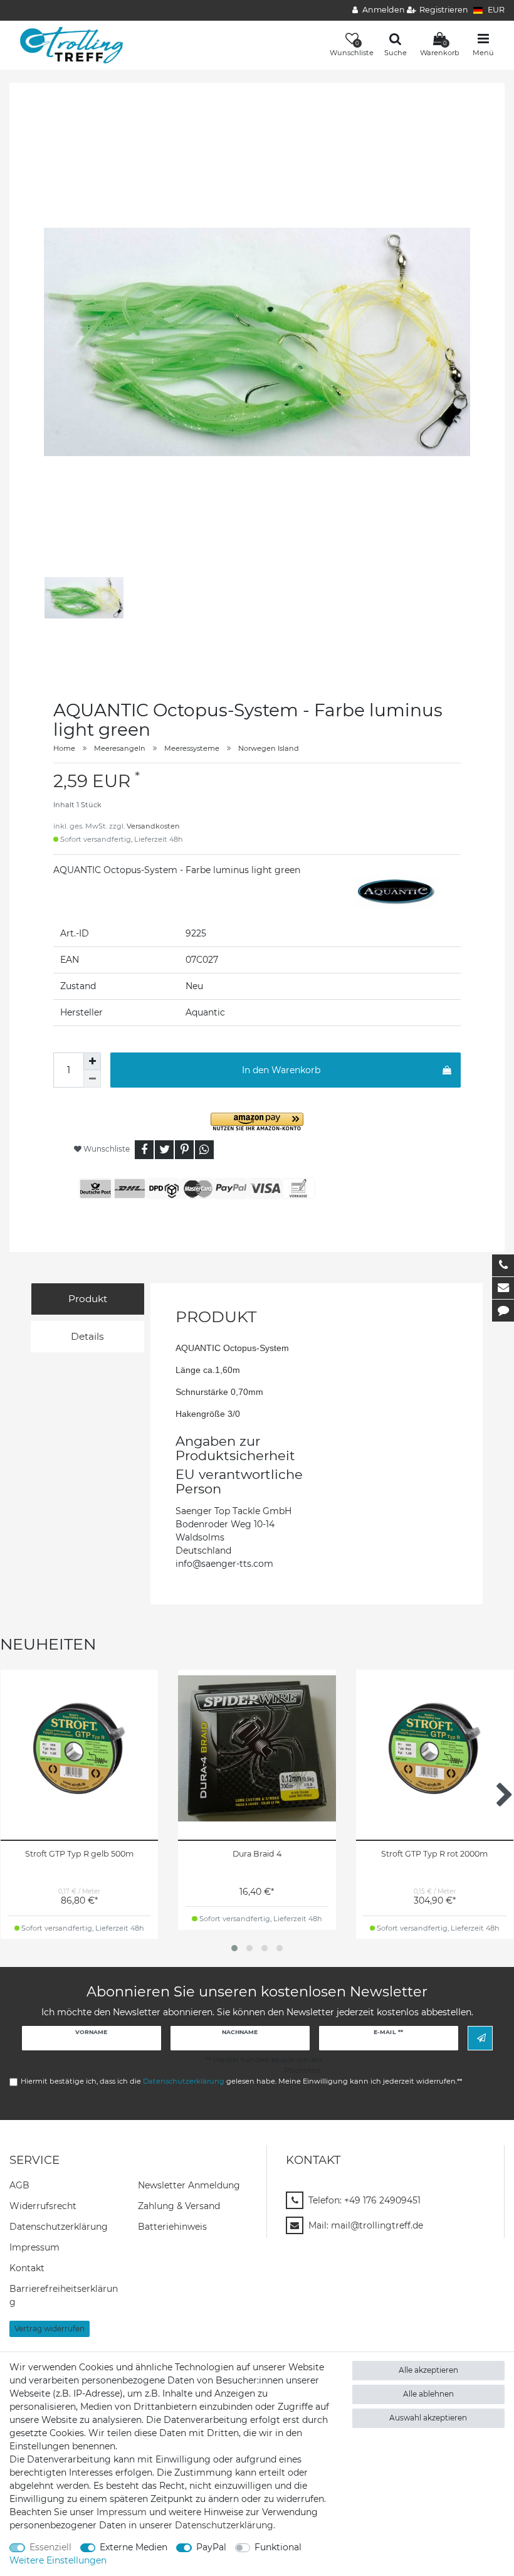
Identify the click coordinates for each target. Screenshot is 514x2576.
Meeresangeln (120, 748)
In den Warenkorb (281, 1070)
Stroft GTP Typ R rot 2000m (434, 1854)
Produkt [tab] (88, 1299)
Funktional (278, 2547)
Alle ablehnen (428, 2394)
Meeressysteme (192, 748)
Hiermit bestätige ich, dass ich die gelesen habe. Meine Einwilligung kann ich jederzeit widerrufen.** (241, 2081)
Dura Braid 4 (257, 1854)
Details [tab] (87, 1336)
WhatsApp (204, 1150)
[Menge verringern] (92, 1079)
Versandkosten (153, 826)
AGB (19, 2185)
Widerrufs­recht (43, 2206)
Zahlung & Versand (179, 2206)
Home (64, 748)
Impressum (34, 2247)
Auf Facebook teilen (144, 1150)
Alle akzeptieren (428, 2370)
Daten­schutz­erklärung (59, 2227)
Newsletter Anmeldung (189, 2185)
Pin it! (184, 1150)
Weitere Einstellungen (58, 2560)
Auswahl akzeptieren (428, 2418)
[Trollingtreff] (67, 45)
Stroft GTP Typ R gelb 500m (79, 1854)
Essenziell (50, 2547)
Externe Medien (134, 2547)
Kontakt (27, 2268)
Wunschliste (106, 1149)
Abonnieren (480, 2038)
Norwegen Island (269, 748)
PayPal (211, 2547)
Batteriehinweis (172, 2227)
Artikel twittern (164, 1150)
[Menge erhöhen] (92, 1061)
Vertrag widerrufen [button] (50, 2329)
